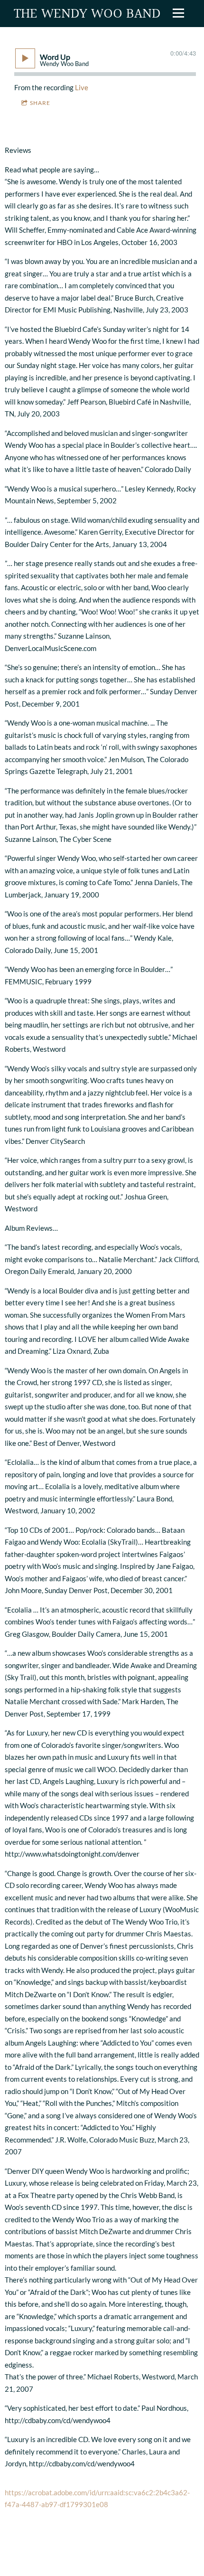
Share (40, 103)
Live (82, 87)
